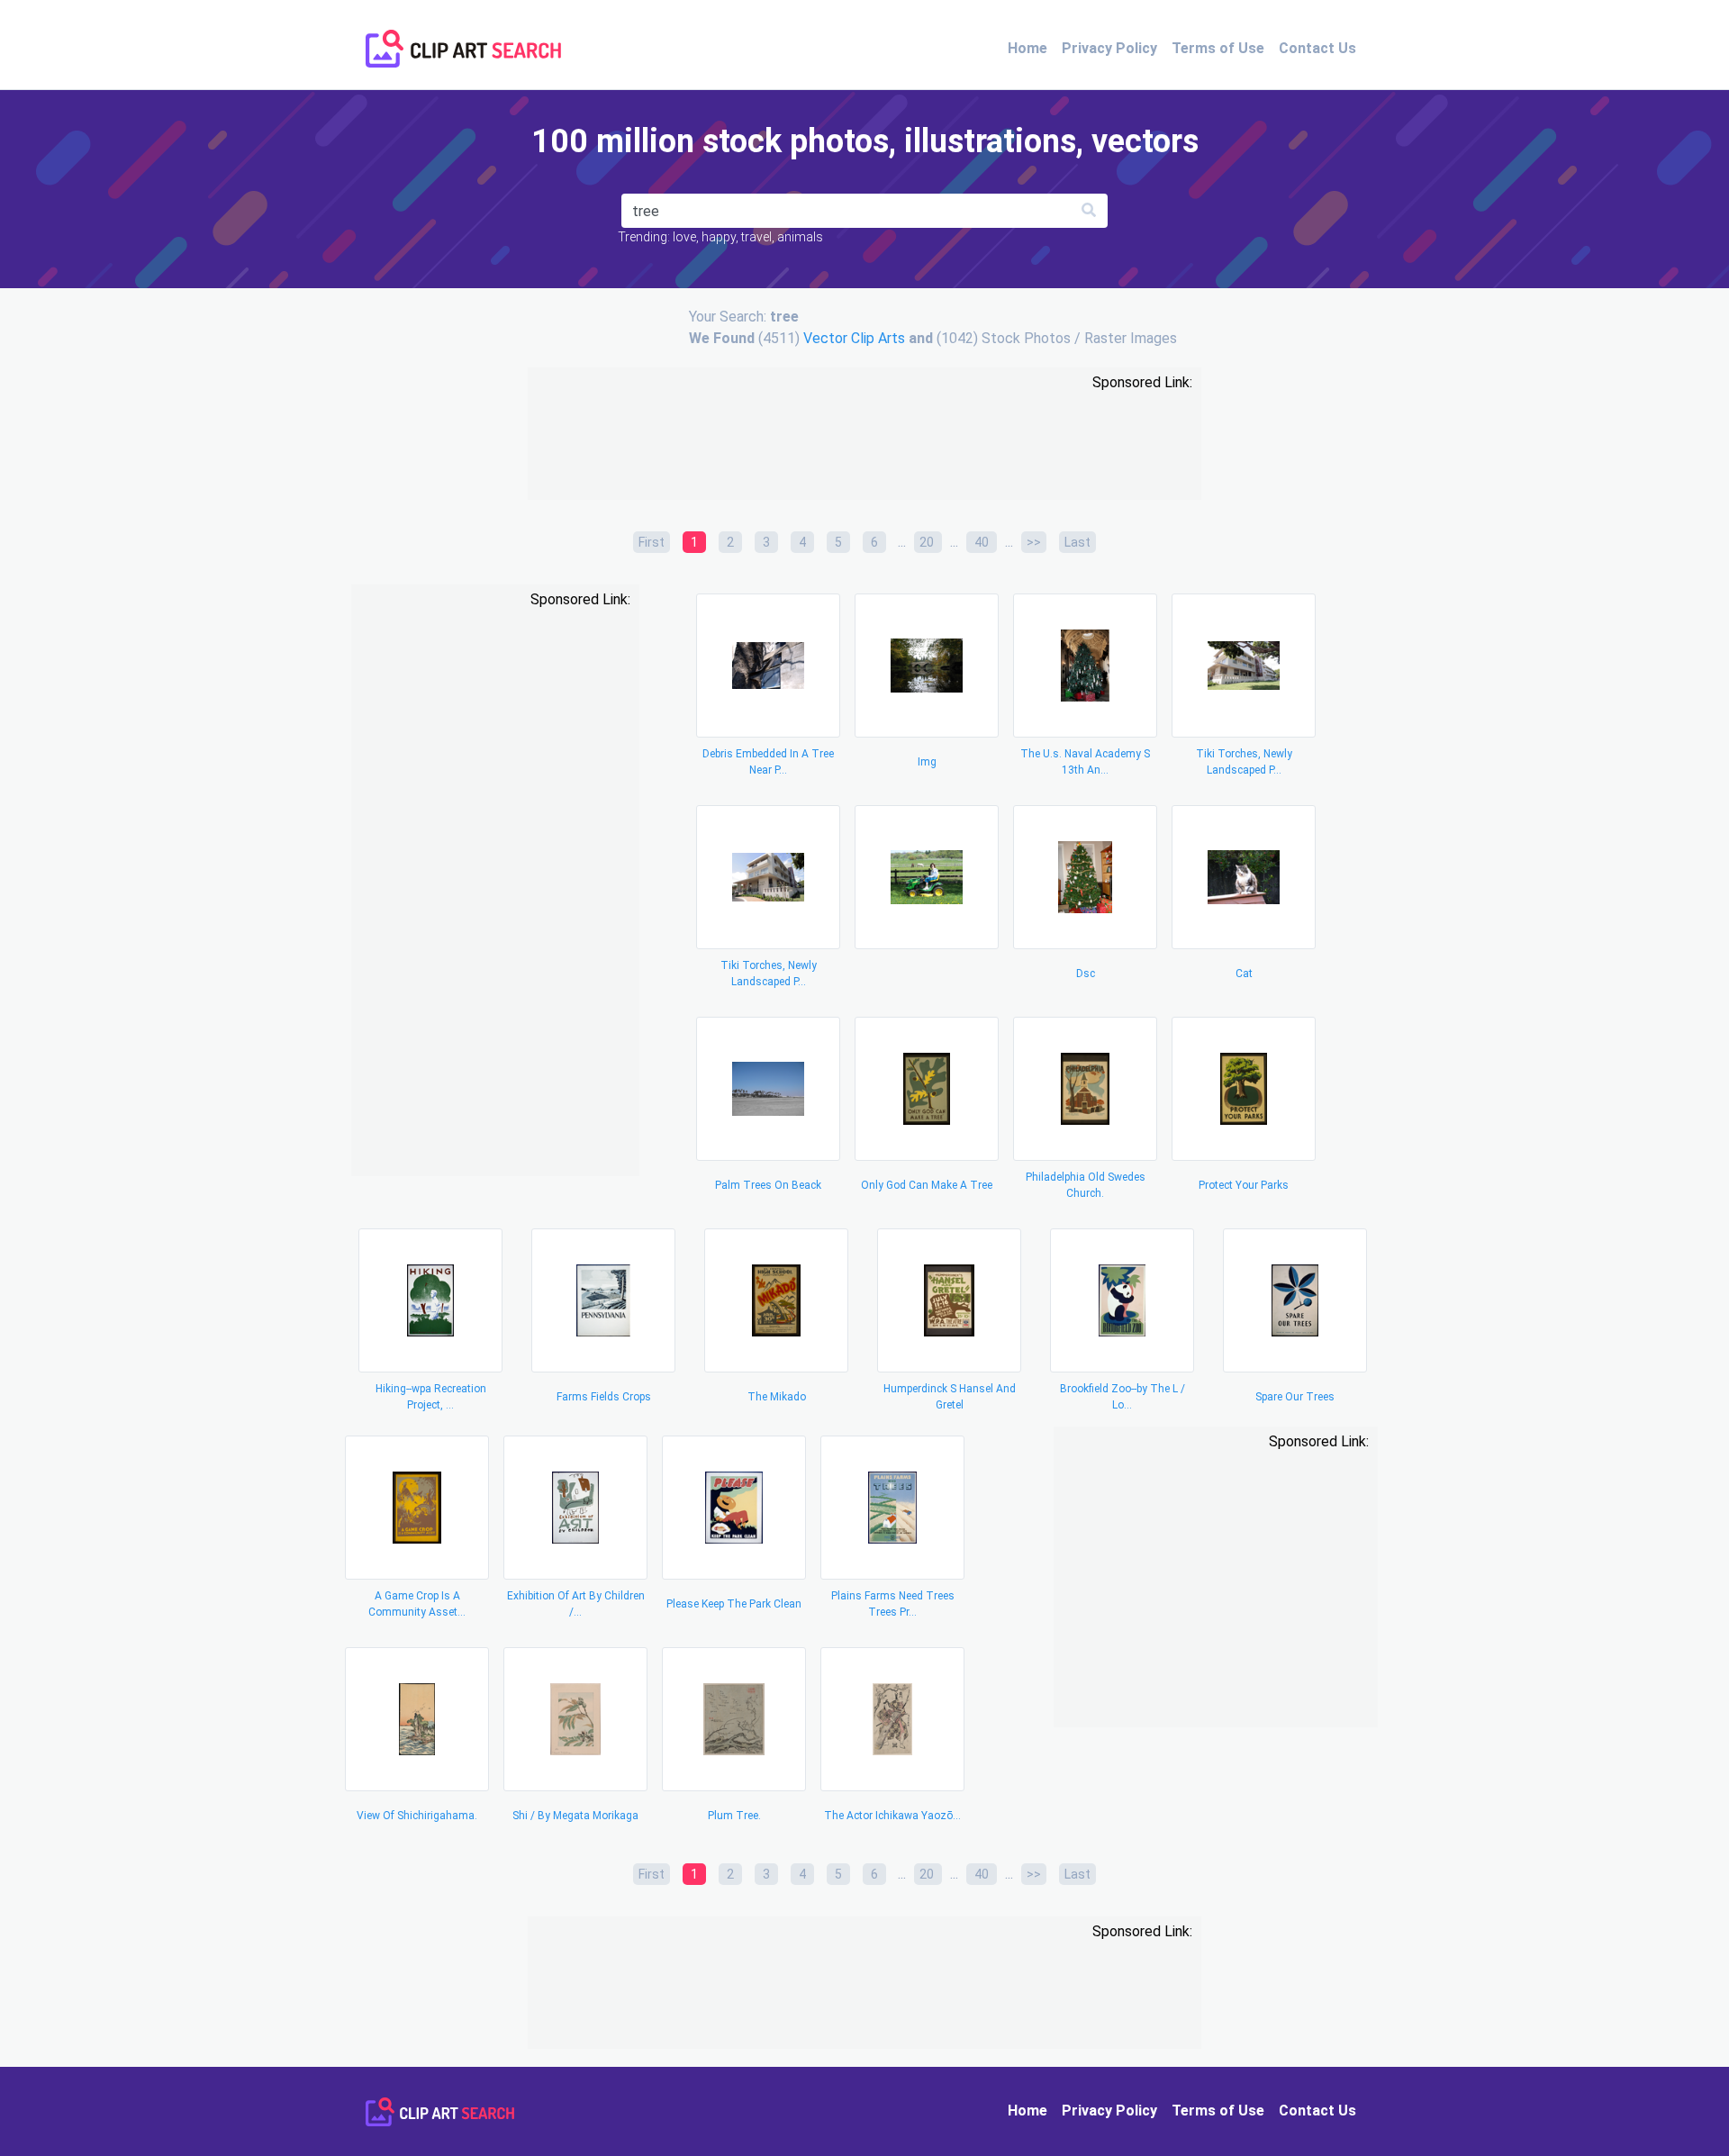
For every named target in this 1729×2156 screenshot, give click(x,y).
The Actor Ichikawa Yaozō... (892, 1816)
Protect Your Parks (1244, 1185)
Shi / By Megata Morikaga (575, 1816)
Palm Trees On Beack (768, 1185)
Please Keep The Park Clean (734, 1604)
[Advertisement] (864, 448)
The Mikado (777, 1397)
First (652, 542)
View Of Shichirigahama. (417, 1816)
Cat (1244, 974)
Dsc (1086, 974)
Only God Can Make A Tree (927, 1185)
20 (928, 542)
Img (927, 762)
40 (982, 542)
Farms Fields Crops (604, 1397)
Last (1077, 542)
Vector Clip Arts (854, 338)
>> (1034, 542)
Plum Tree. (734, 1816)
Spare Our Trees (1295, 1397)
